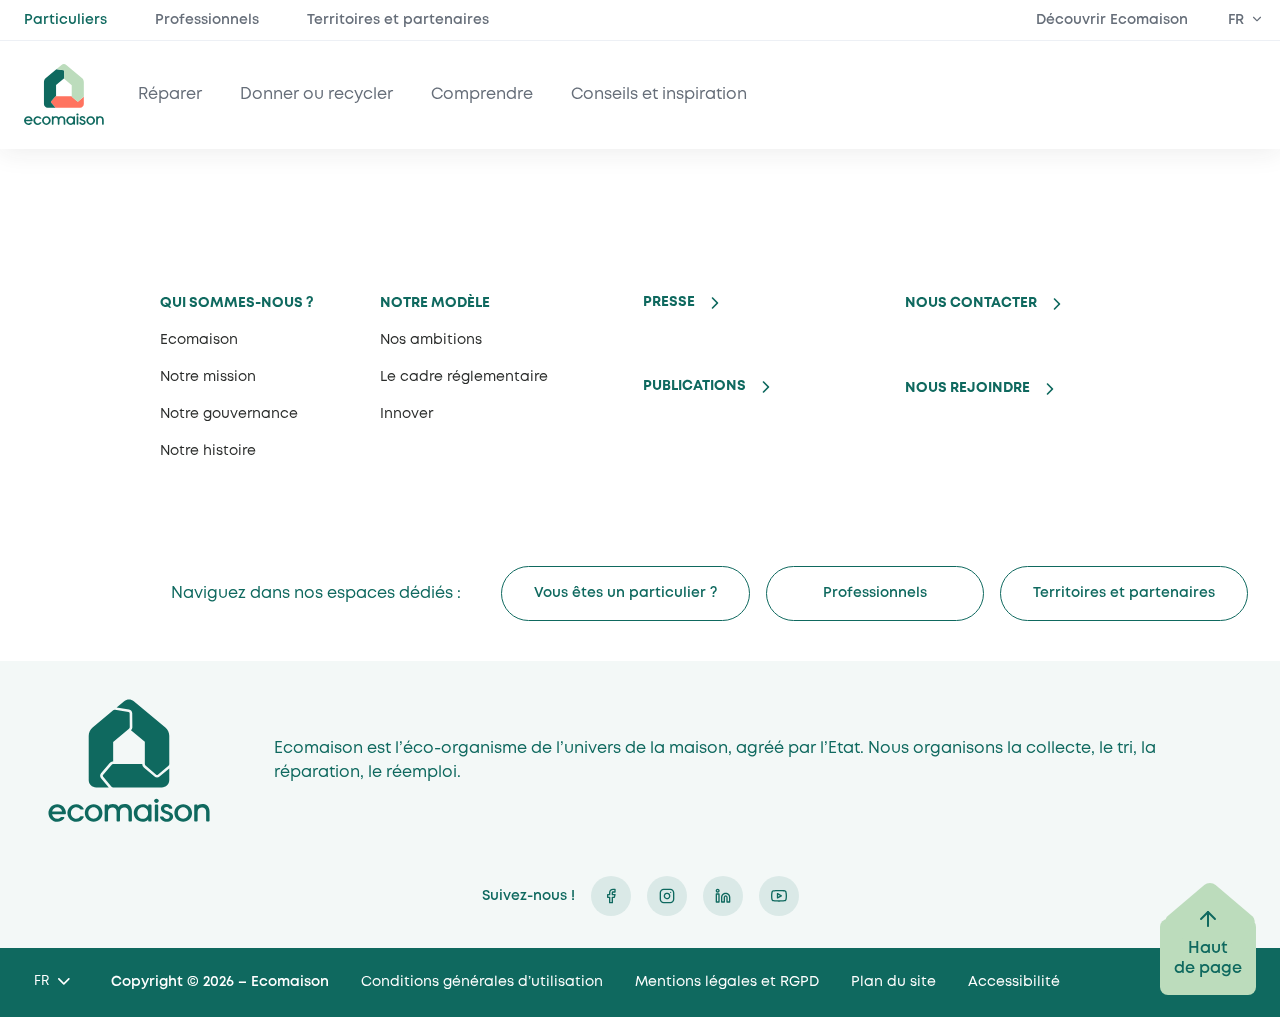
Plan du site (893, 982)
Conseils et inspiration (659, 94)
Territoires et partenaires (398, 20)
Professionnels (207, 20)
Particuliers (65, 20)
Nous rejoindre (967, 388)
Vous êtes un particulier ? (625, 593)
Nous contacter (971, 303)
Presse (669, 302)
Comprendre (482, 94)
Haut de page (1208, 958)
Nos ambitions (431, 340)
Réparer (170, 94)
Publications (694, 386)
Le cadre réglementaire (464, 377)
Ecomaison (199, 340)
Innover (406, 414)
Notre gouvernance (229, 414)
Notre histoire (208, 451)
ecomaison (64, 94)
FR (1236, 20)
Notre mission (208, 377)
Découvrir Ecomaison (1112, 20)
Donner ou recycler (316, 94)
